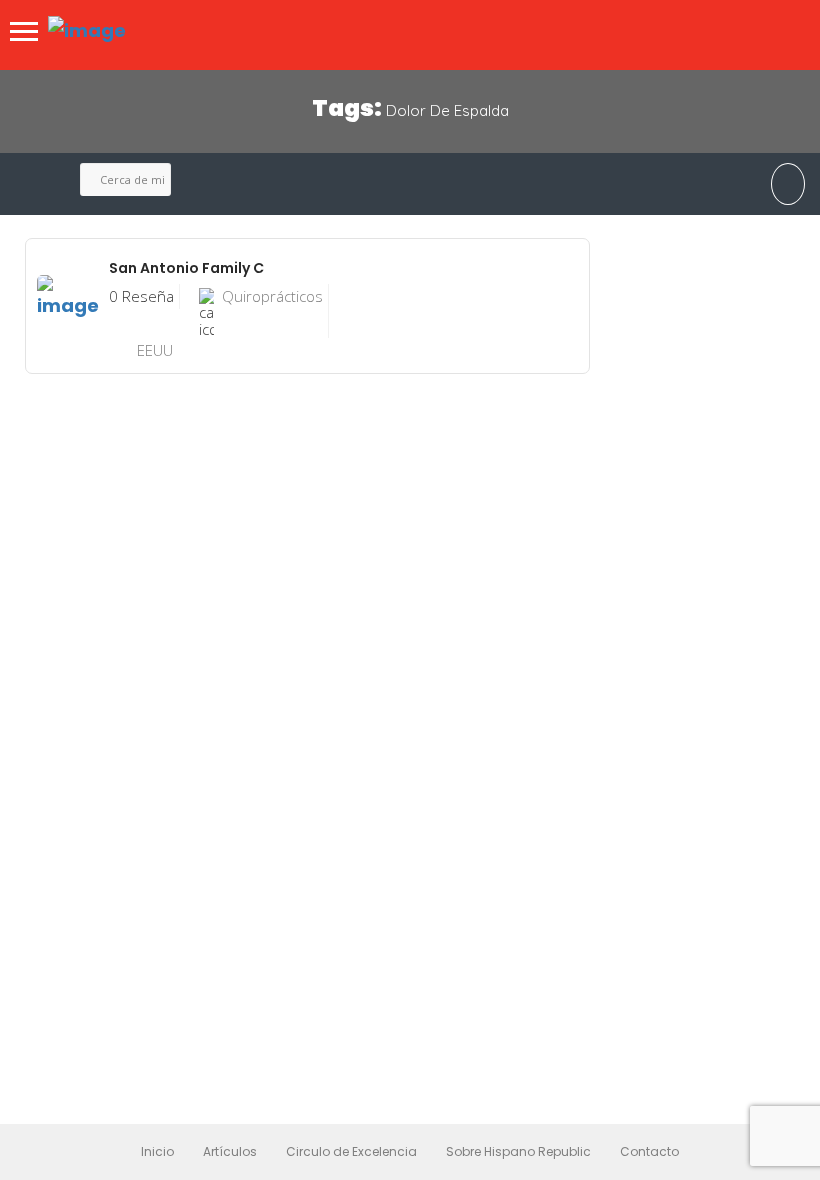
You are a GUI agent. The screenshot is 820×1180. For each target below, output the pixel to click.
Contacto (649, 1151)
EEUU (155, 350)
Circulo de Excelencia (351, 1151)
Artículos (230, 1151)
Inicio (157, 1151)
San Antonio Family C (186, 268)
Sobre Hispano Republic (518, 1151)
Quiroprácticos (272, 296)
